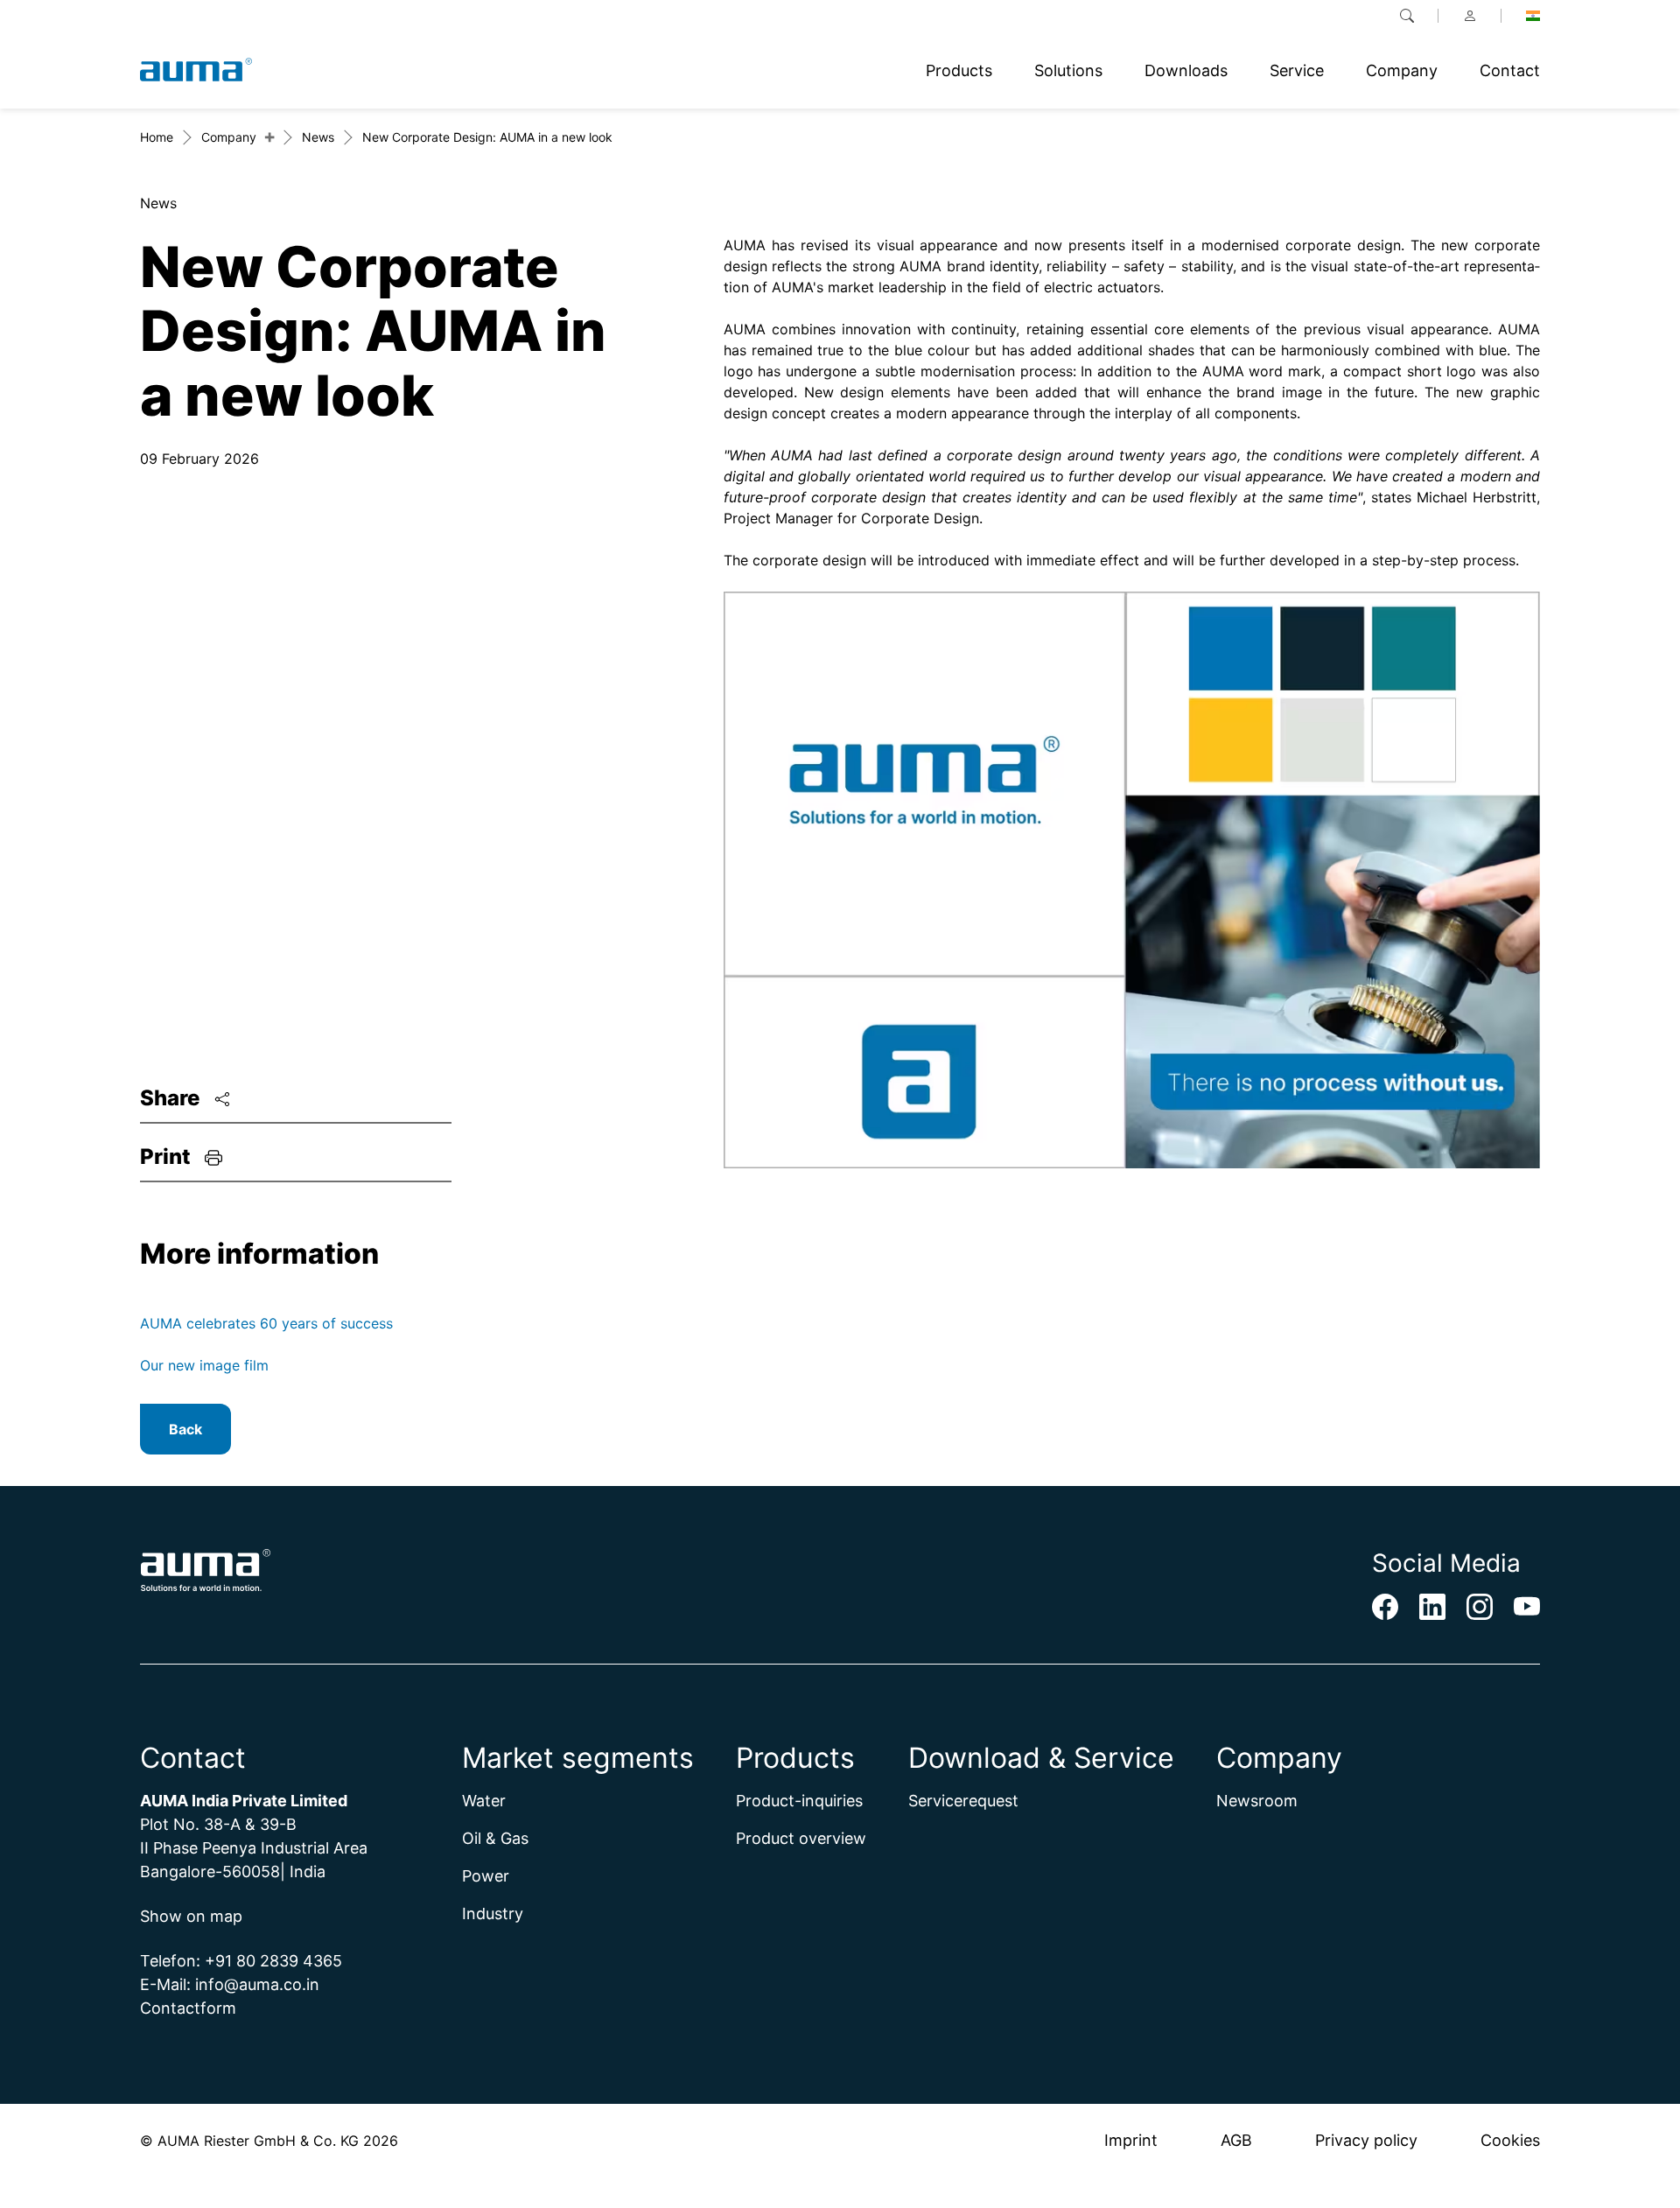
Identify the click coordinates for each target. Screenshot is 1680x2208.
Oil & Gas (495, 1838)
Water (484, 1801)
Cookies (1510, 2140)
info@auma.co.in (257, 1984)
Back (185, 1429)
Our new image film (204, 1365)
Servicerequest (963, 1801)
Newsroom (1257, 1801)
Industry (493, 1914)
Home (157, 137)
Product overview (801, 1838)
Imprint (1131, 2140)
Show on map (191, 1916)
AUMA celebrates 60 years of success (266, 1323)
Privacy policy (1366, 2140)
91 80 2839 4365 (279, 1961)
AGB (1236, 2140)
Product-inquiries (799, 1801)
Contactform (188, 2008)
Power (486, 1876)
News (318, 137)
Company (229, 137)
